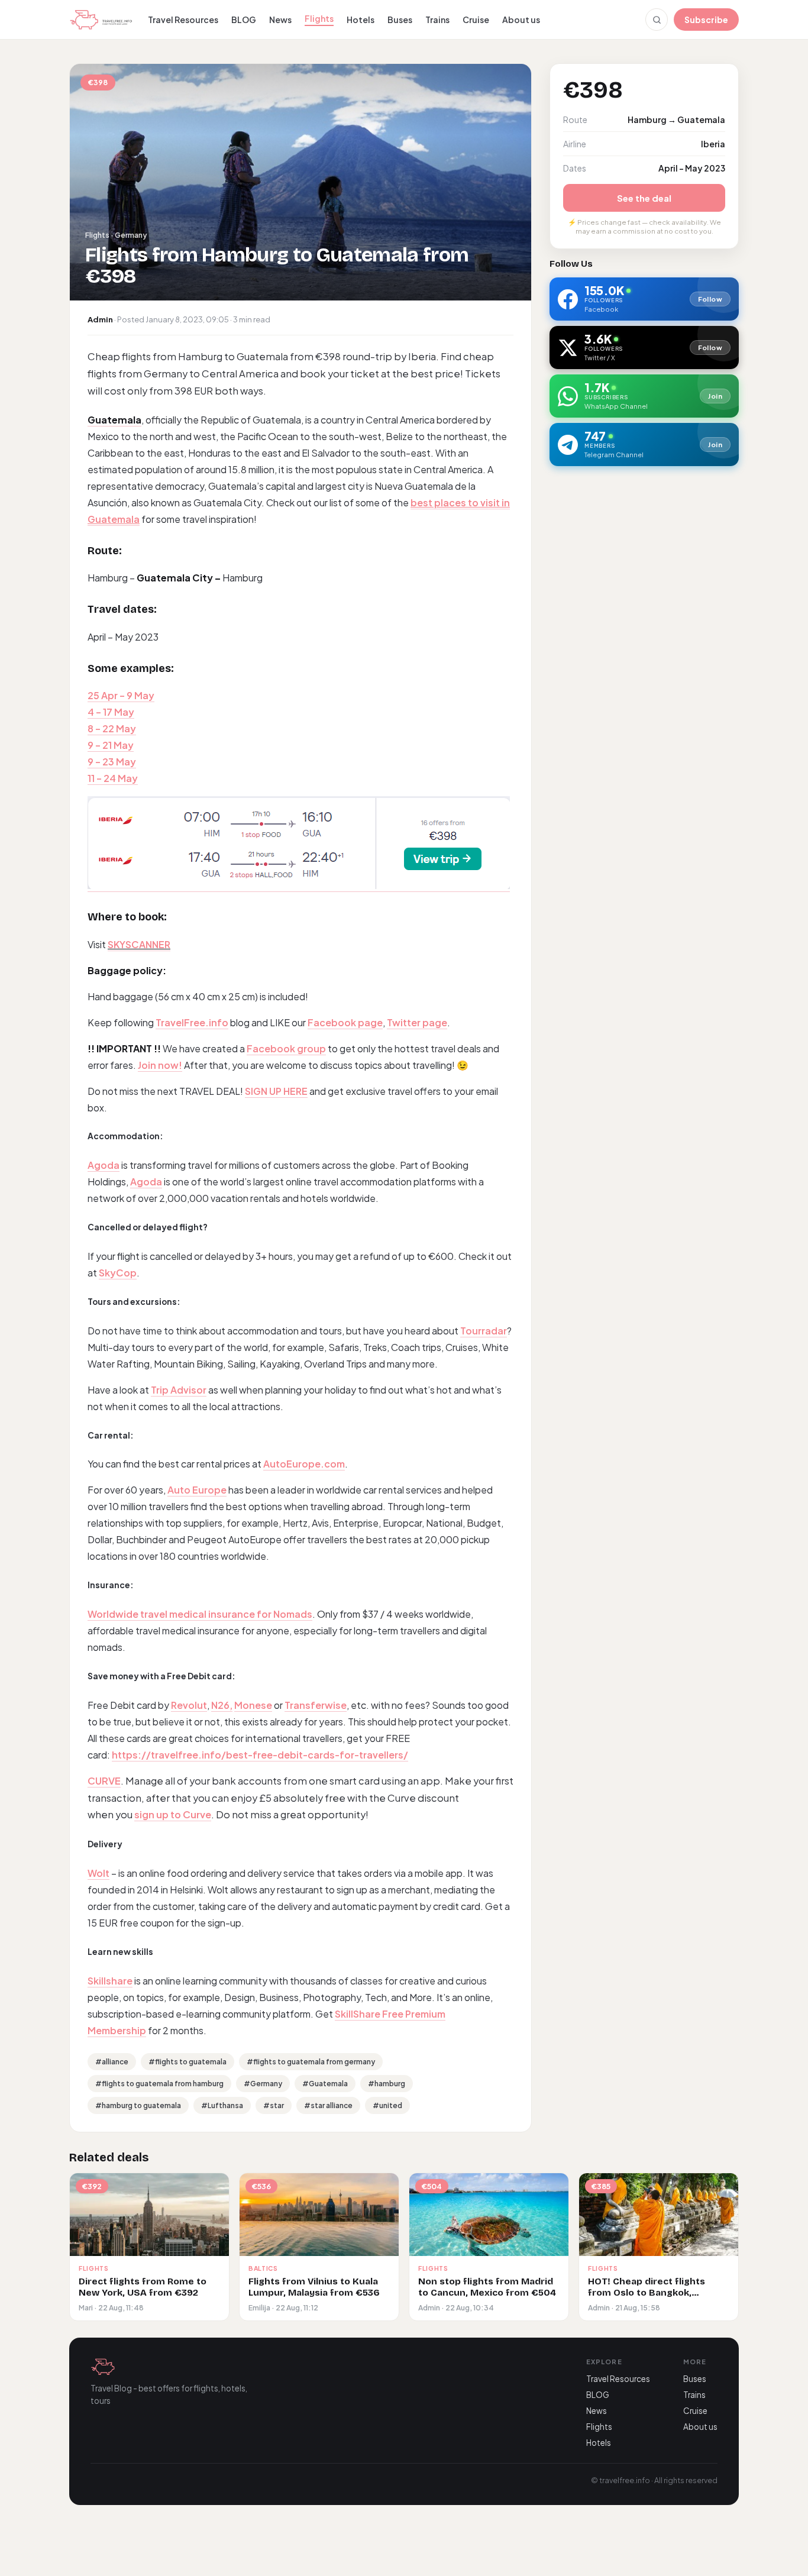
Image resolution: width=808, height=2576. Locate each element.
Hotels (361, 20)
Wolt (98, 1873)
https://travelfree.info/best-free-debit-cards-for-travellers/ (260, 1755)
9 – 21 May (111, 745)
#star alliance (328, 2105)
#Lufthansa (222, 2105)
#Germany (263, 2084)
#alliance (112, 2062)
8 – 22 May (112, 728)
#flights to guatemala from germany (311, 2062)
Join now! (160, 1065)
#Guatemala (325, 2084)
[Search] (657, 20)
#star (274, 2105)
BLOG (244, 20)
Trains (437, 20)
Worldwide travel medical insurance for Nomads (200, 1614)
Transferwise (316, 1705)
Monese (253, 1705)
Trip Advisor (179, 1390)
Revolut (189, 1705)
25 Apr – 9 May (121, 695)
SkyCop (118, 1273)
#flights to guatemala (188, 2062)
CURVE (104, 1781)
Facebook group (286, 1048)
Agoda (104, 1165)
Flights (319, 18)
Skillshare (110, 1981)
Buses (400, 20)
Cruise (476, 20)
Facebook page (345, 1022)
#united (387, 2105)
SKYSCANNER (139, 944)
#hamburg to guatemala (138, 2105)
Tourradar (484, 1331)
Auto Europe (197, 1490)
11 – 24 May (113, 778)
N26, (222, 1705)
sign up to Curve (173, 1814)
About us (521, 20)
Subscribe (706, 20)
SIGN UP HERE (276, 1091)
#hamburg (387, 2084)
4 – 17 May (111, 712)
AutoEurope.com (304, 1464)
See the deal (644, 198)
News (280, 20)
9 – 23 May (112, 762)
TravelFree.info (192, 1022)
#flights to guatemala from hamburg (159, 2084)
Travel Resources (183, 20)
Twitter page (417, 1022)
